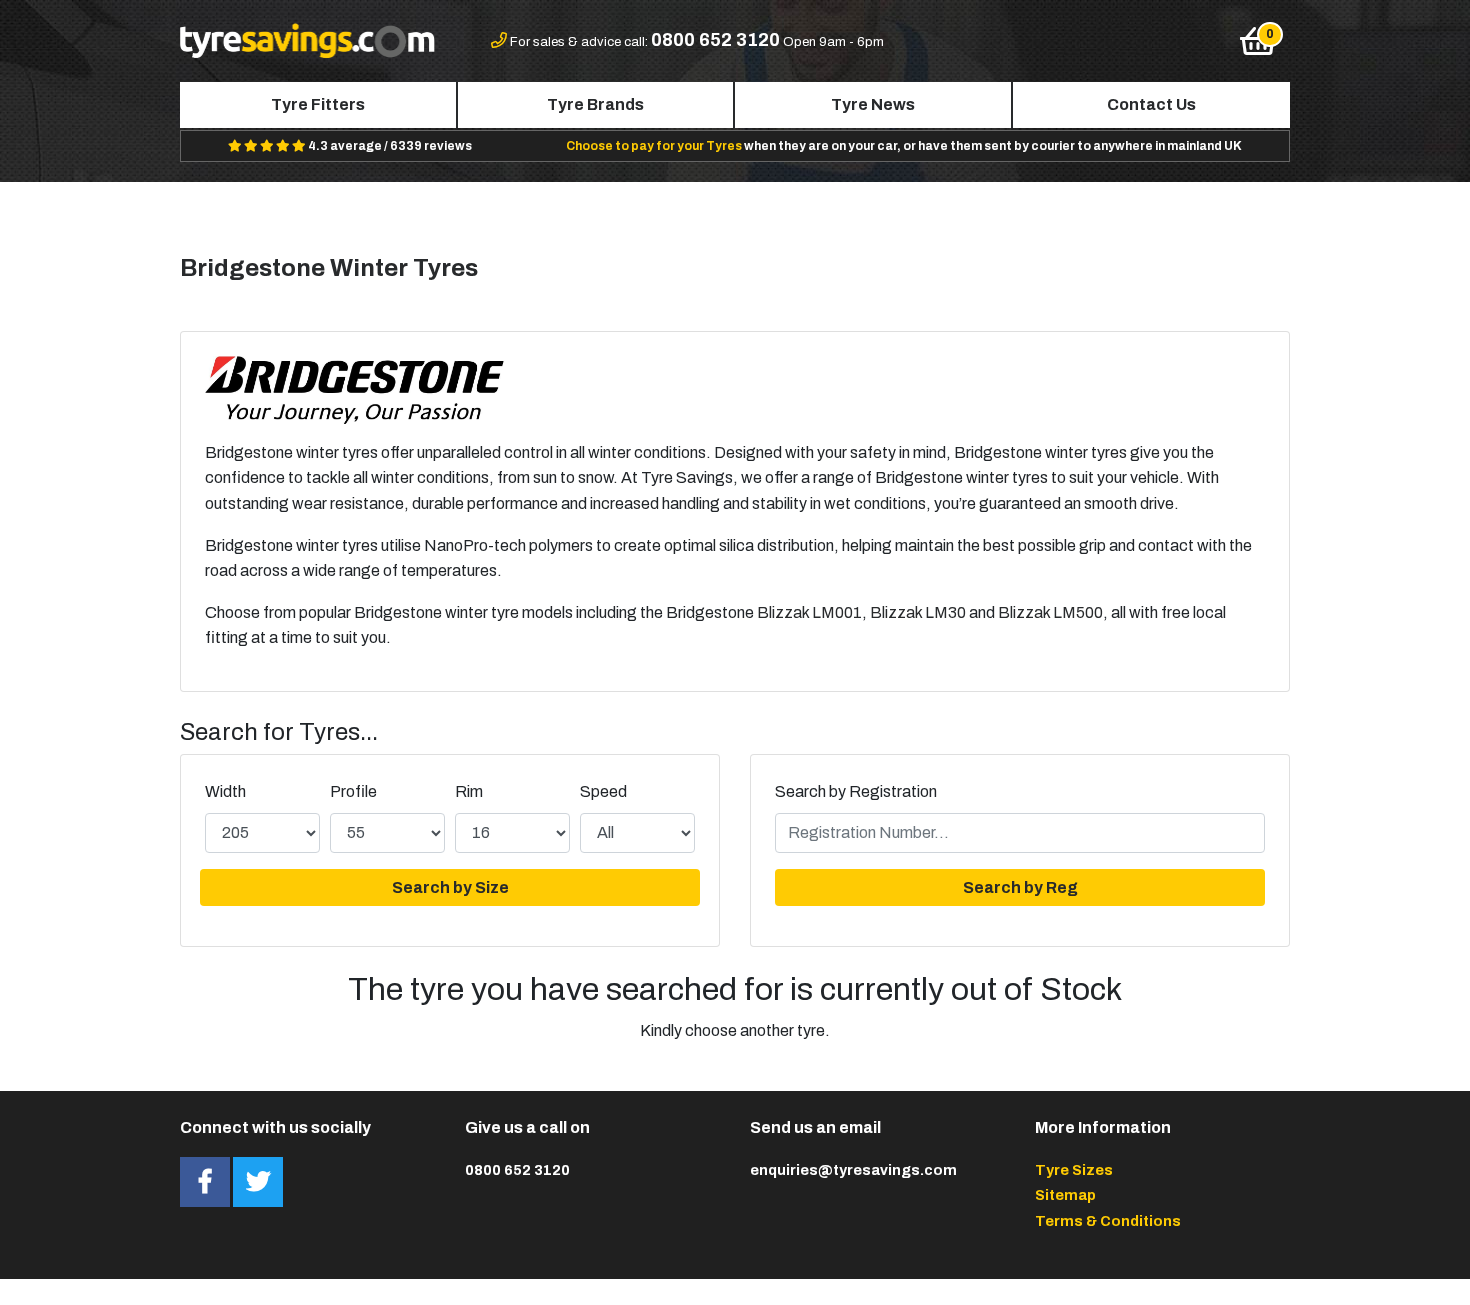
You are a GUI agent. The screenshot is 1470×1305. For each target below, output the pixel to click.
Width (225, 791)
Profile (353, 791)
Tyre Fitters (318, 104)
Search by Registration (856, 791)
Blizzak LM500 (1050, 612)
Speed (603, 791)
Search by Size (450, 887)
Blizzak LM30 (918, 612)
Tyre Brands (595, 104)
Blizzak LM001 (809, 612)
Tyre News (873, 104)
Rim (469, 791)
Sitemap (1065, 1195)
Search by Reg (1020, 887)
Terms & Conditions (1108, 1221)
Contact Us (1151, 104)
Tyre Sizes (1074, 1170)
